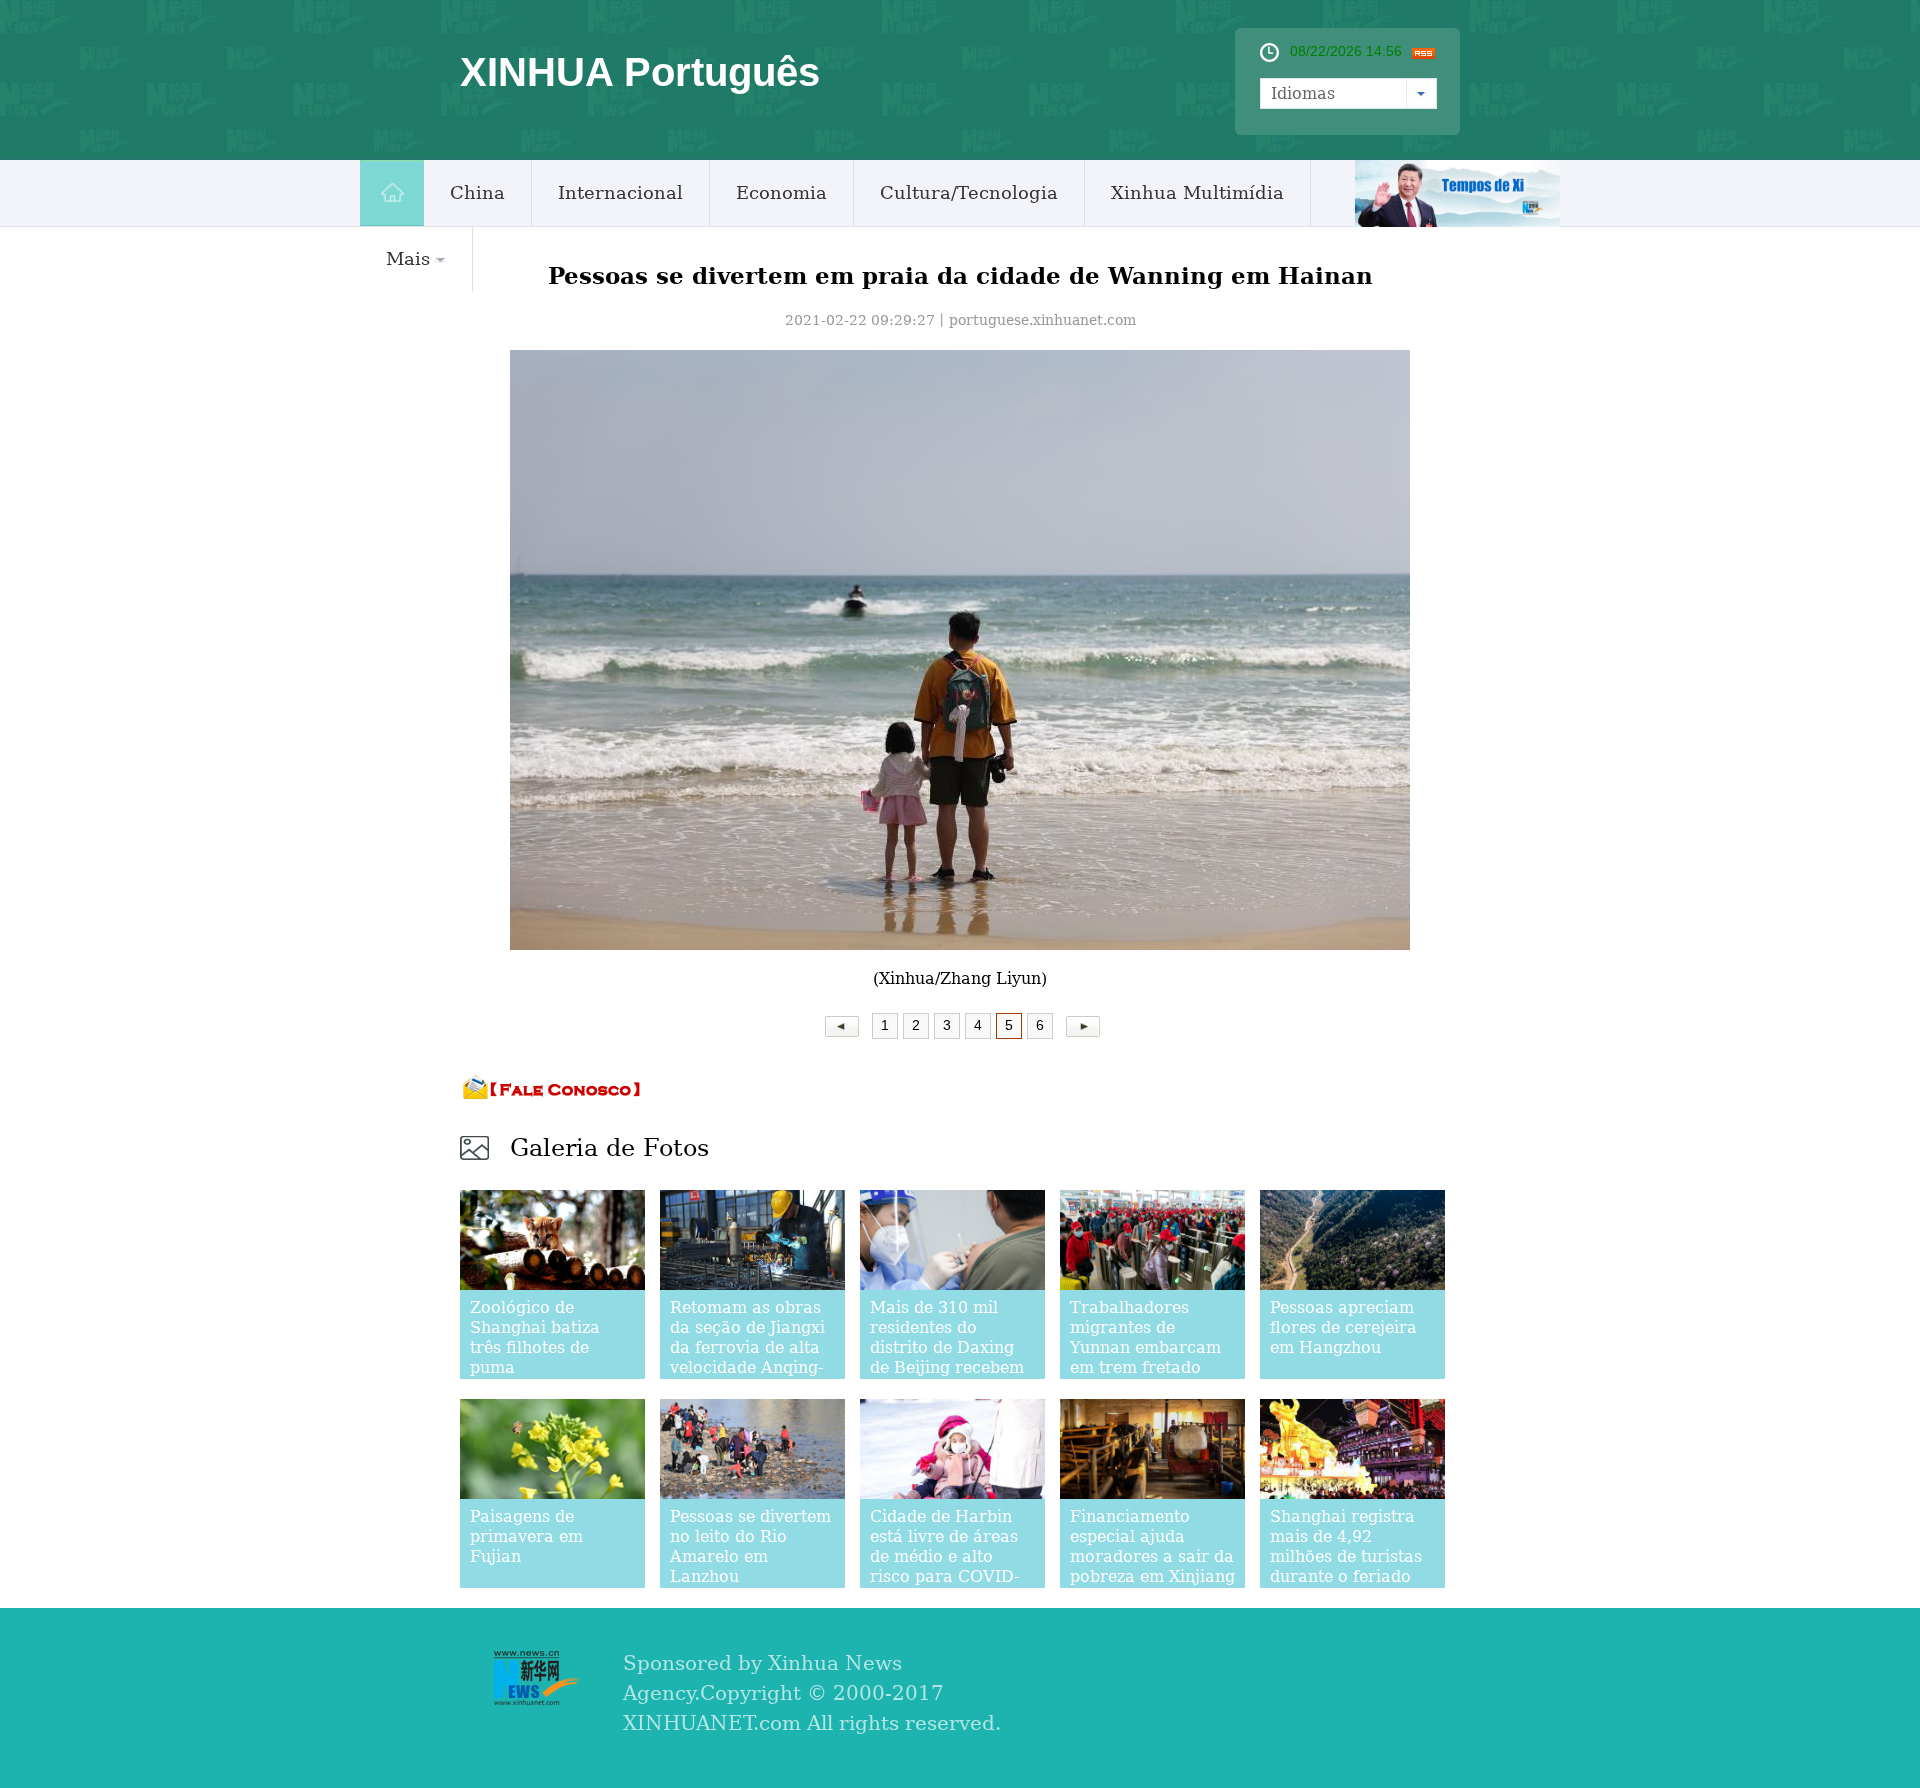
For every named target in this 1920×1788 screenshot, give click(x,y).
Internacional (620, 192)
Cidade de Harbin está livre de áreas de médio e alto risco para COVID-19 (944, 1556)
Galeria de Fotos (609, 1148)
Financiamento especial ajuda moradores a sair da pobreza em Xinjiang (1152, 1546)
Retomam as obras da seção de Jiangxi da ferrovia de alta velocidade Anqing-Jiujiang (747, 1347)
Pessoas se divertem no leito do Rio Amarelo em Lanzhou (750, 1546)
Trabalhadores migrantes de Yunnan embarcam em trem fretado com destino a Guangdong (1145, 1357)
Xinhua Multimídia (1197, 192)
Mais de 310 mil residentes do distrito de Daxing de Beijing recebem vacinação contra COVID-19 (947, 1357)
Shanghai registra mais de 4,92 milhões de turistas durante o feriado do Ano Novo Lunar (1349, 1556)
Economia (781, 192)
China (477, 192)
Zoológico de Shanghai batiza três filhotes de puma (535, 1337)
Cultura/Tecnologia (969, 192)
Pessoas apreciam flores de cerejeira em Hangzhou (1343, 1327)
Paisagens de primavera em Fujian (526, 1536)
